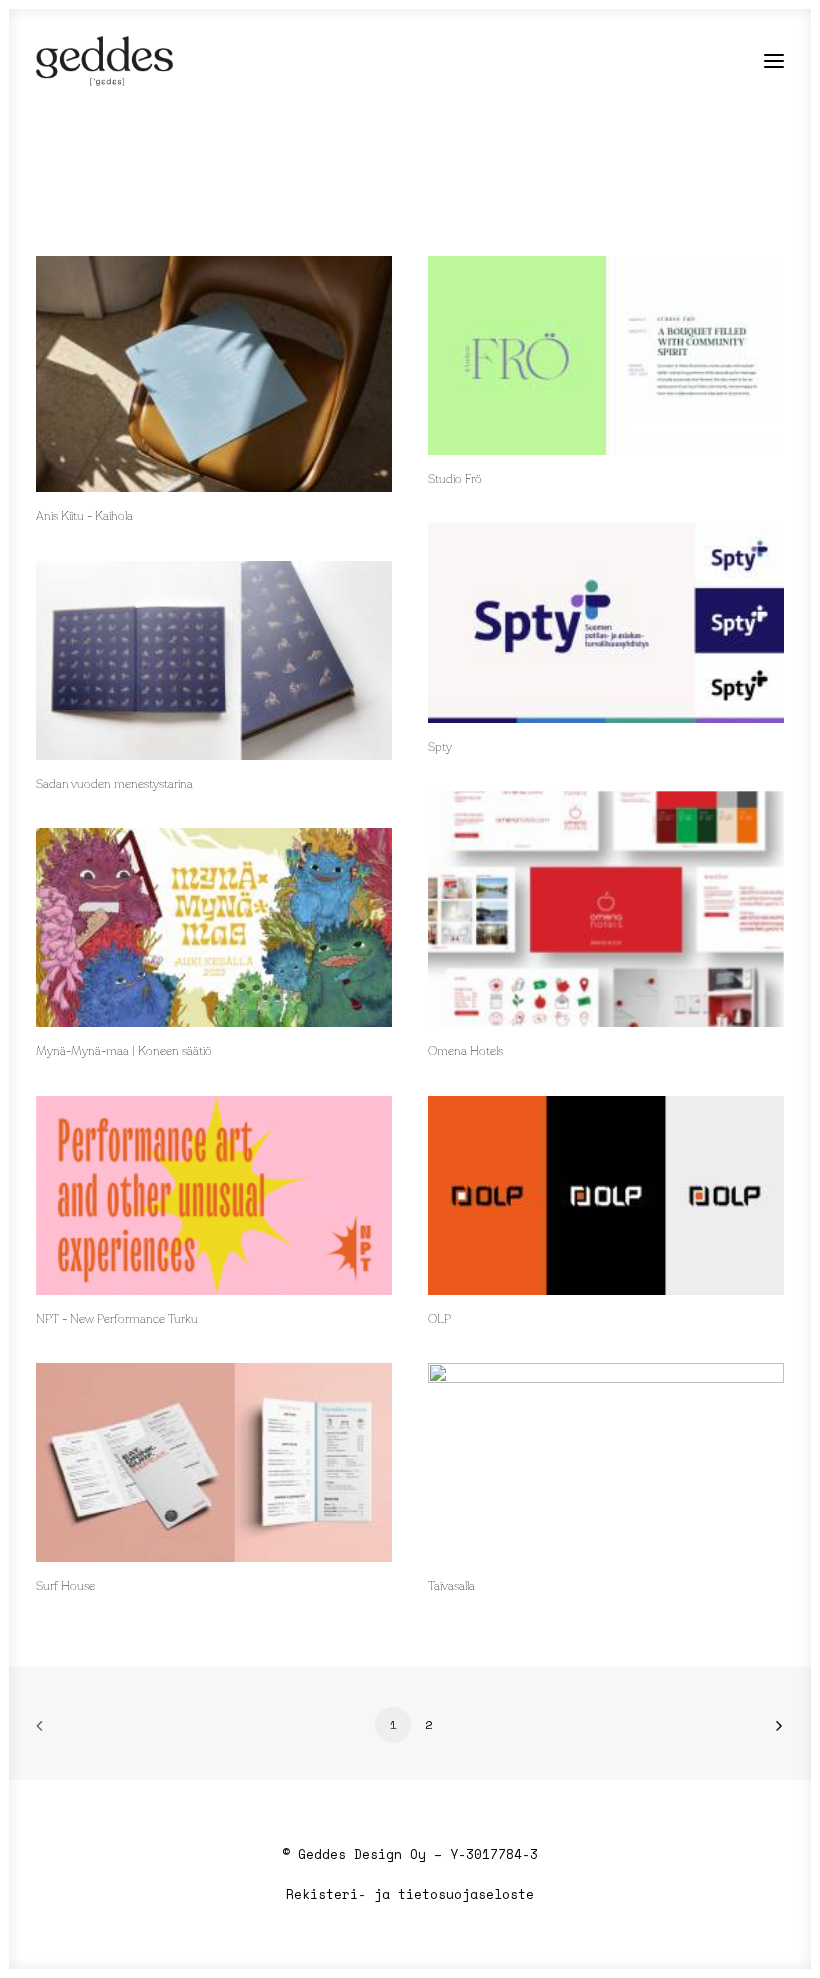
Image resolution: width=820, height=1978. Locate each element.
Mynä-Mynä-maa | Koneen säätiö (124, 1052)
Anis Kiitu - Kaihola (84, 517)
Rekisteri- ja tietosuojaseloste (410, 1894)
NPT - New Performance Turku (117, 1320)
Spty (440, 748)
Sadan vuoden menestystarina (114, 785)
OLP (439, 1320)
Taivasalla (451, 1587)
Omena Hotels (465, 1052)
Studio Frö (455, 480)
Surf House (65, 1587)
